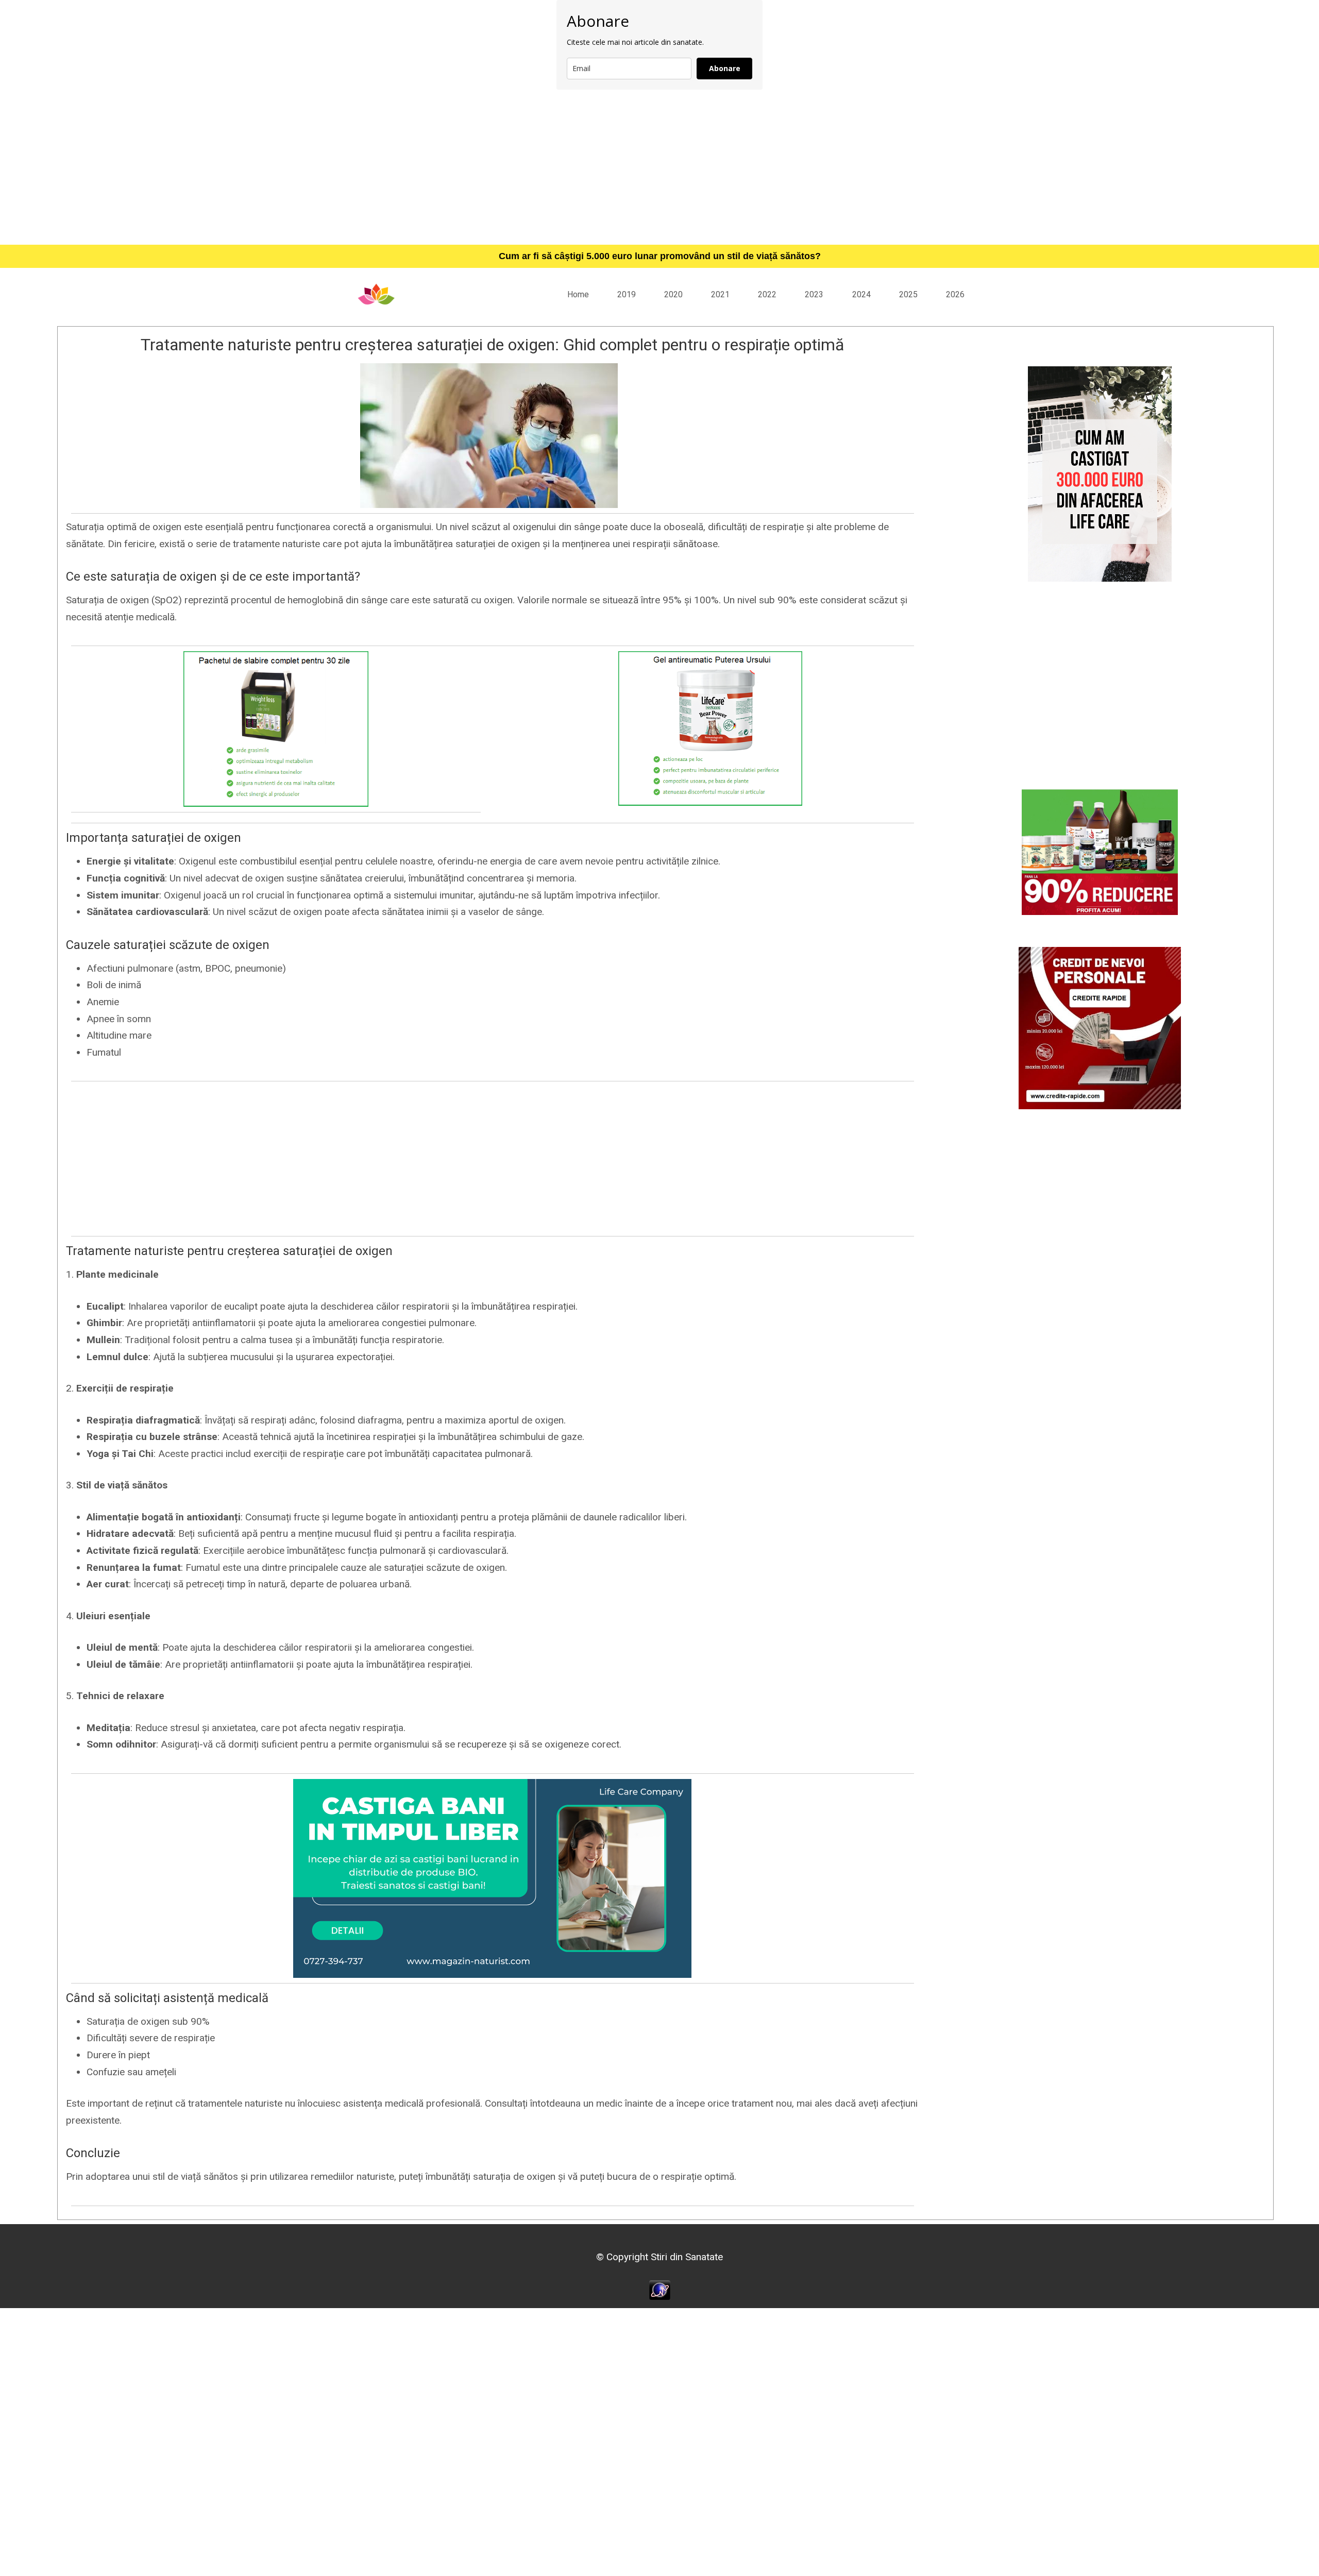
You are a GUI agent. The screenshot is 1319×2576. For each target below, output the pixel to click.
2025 (908, 294)
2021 (720, 294)
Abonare (725, 68)
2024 (861, 294)
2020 (673, 294)
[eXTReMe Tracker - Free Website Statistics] (660, 2289)
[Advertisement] (659, 167)
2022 (767, 294)
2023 (814, 294)
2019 (627, 294)
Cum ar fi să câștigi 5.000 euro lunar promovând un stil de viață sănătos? (660, 256)
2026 (955, 294)
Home (578, 294)
